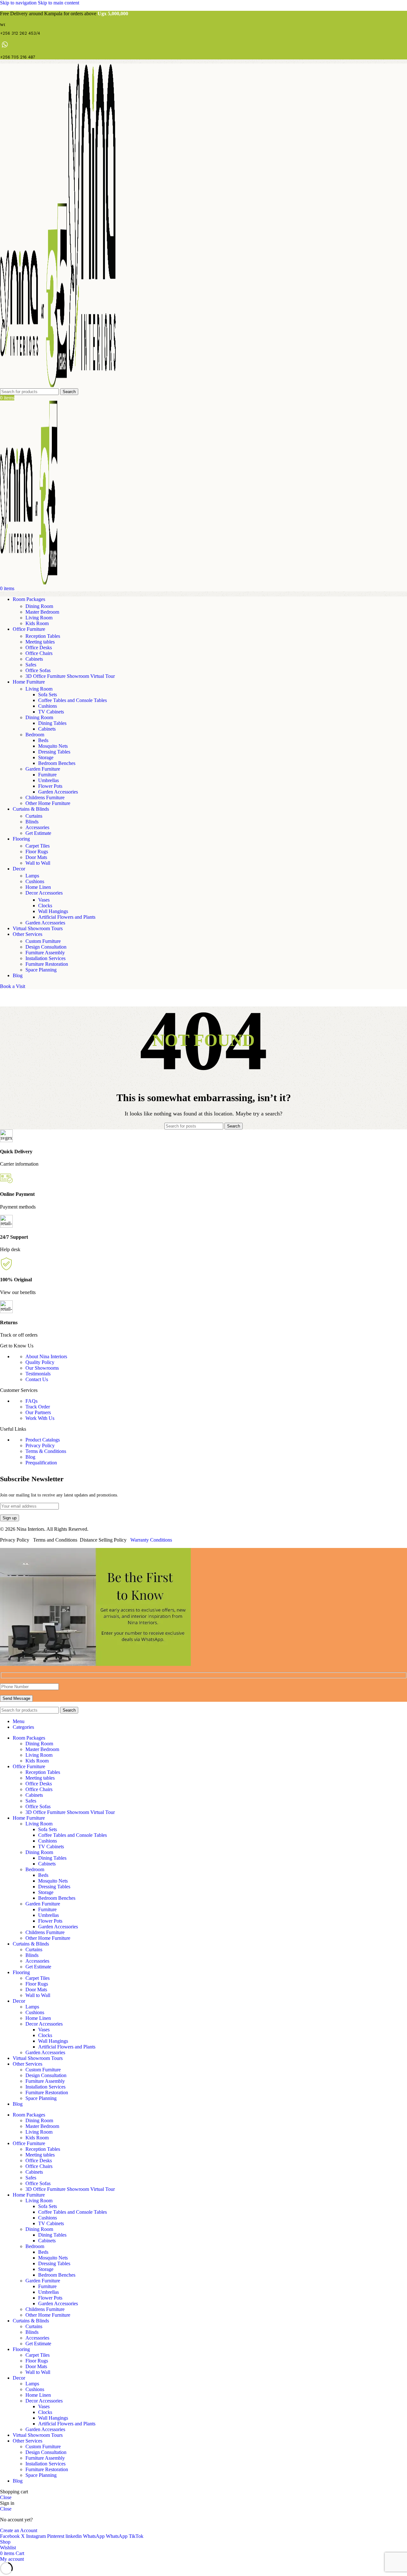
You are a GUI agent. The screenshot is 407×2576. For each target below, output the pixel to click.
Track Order (38, 1407)
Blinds (32, 822)
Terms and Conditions (55, 1540)
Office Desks (39, 647)
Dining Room (39, 606)
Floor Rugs (37, 852)
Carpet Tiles (38, 846)
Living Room (39, 618)
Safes (31, 665)
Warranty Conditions (151, 1540)
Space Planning (41, 970)
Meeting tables (40, 642)
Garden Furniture (43, 769)
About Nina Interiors (46, 1356)
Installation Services (45, 958)
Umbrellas (48, 780)
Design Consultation (46, 947)
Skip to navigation (19, 3)
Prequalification (41, 1463)
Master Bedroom (42, 612)
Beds (43, 740)
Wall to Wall (38, 863)
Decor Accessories (44, 893)
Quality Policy (40, 1362)
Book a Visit (13, 986)
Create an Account (19, 2530)
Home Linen (38, 887)
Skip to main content (59, 3)
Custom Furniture (43, 941)
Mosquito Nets (53, 746)
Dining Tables (52, 723)
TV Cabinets (51, 712)
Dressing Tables (54, 752)
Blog (30, 1457)
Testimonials (38, 1374)
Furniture (47, 775)
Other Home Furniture (48, 803)
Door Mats (36, 857)
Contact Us (37, 1379)
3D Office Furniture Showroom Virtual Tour (70, 676)
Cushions (48, 706)
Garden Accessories (58, 792)
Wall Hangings (53, 911)
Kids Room (37, 623)
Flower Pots (50, 786)
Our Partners (38, 1412)
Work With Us (40, 1418)
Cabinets (34, 659)
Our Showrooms (42, 1368)
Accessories (37, 827)
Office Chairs (39, 653)
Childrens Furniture (45, 797)
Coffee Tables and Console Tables (72, 700)
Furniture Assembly (45, 953)
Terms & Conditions (46, 1451)
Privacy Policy (40, 1445)
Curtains (34, 816)
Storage (46, 757)
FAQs (31, 1401)
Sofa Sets (48, 695)
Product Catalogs (43, 1440)
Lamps (32, 876)
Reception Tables (43, 636)
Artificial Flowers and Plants (67, 917)
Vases (44, 900)
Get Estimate (38, 833)
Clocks (45, 906)
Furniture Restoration (47, 964)
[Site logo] (34, 385)
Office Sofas (38, 670)
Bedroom (35, 735)
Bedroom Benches (57, 763)
